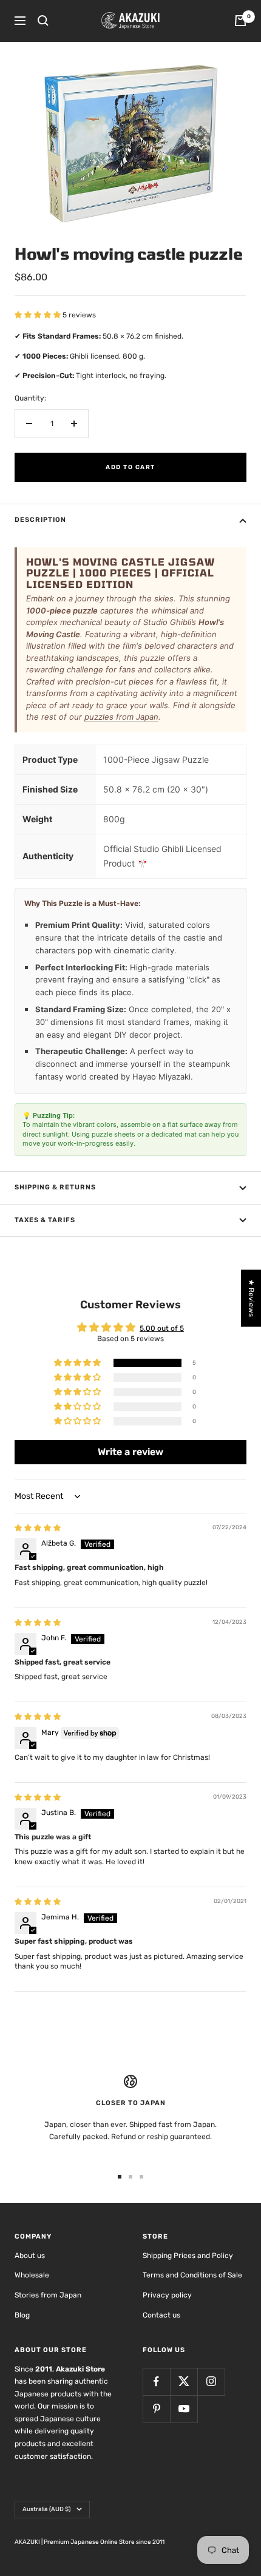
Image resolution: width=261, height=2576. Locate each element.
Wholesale (32, 2275)
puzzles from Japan (121, 717)
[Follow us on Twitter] (184, 2382)
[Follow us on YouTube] (184, 2409)
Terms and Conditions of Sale (192, 2275)
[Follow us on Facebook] (156, 2382)
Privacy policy (167, 2295)
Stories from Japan (48, 2295)
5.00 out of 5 (162, 1328)
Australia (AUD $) (46, 2509)
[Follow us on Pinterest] (156, 2409)
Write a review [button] (130, 1452)
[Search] (43, 21)
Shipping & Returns (55, 1187)
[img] (38, 1528)
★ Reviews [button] (251, 1298)
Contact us (161, 2315)
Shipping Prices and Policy (188, 2256)
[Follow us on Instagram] (211, 2382)
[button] (39, 315)
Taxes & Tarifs (45, 1220)
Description (40, 520)
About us (30, 2256)
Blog (22, 2315)
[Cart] (240, 21)
